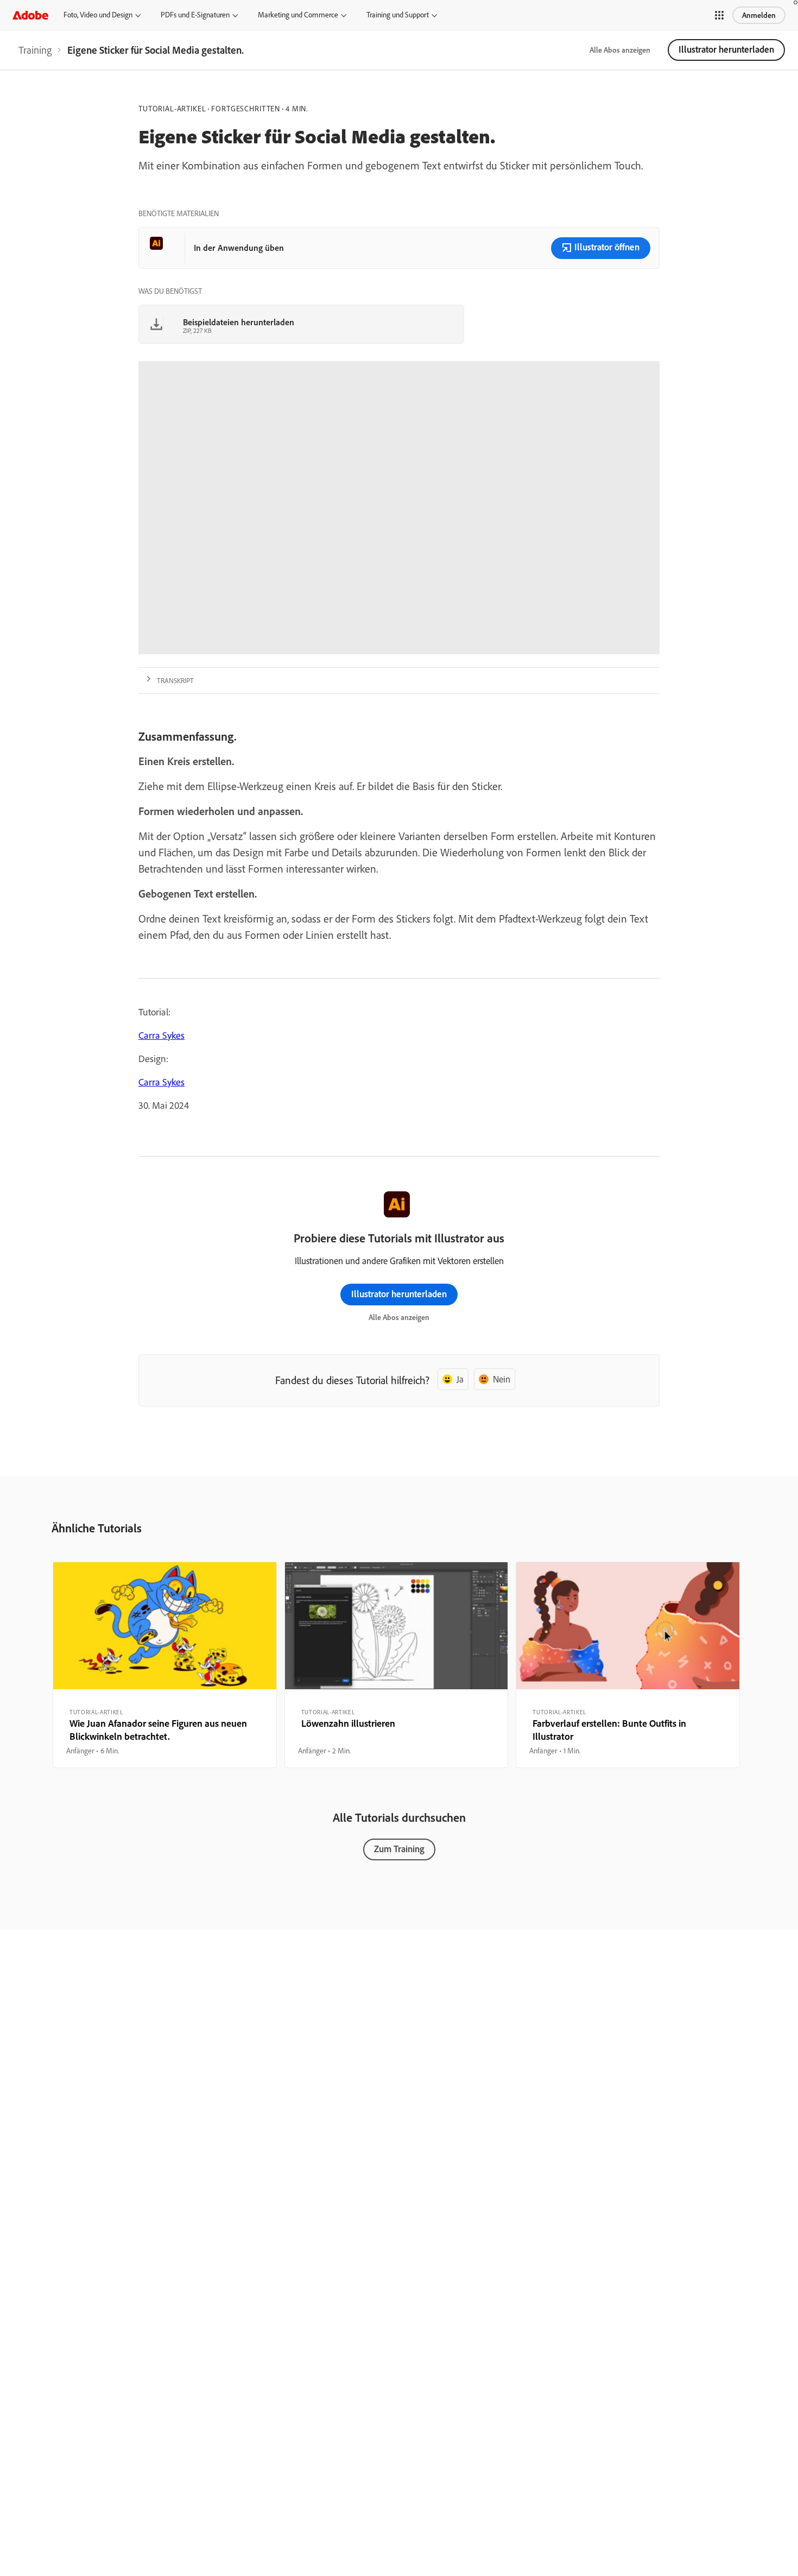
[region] (165, 1665)
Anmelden (759, 15)
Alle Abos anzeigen (620, 50)
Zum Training (399, 1849)
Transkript (175, 680)
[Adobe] (30, 15)
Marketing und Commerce (298, 15)
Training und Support (398, 15)
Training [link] (35, 50)
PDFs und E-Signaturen (195, 15)
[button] (719, 15)
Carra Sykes (161, 1035)
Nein (502, 1379)
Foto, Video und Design (98, 15)
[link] (35, 50)
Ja (460, 1379)
